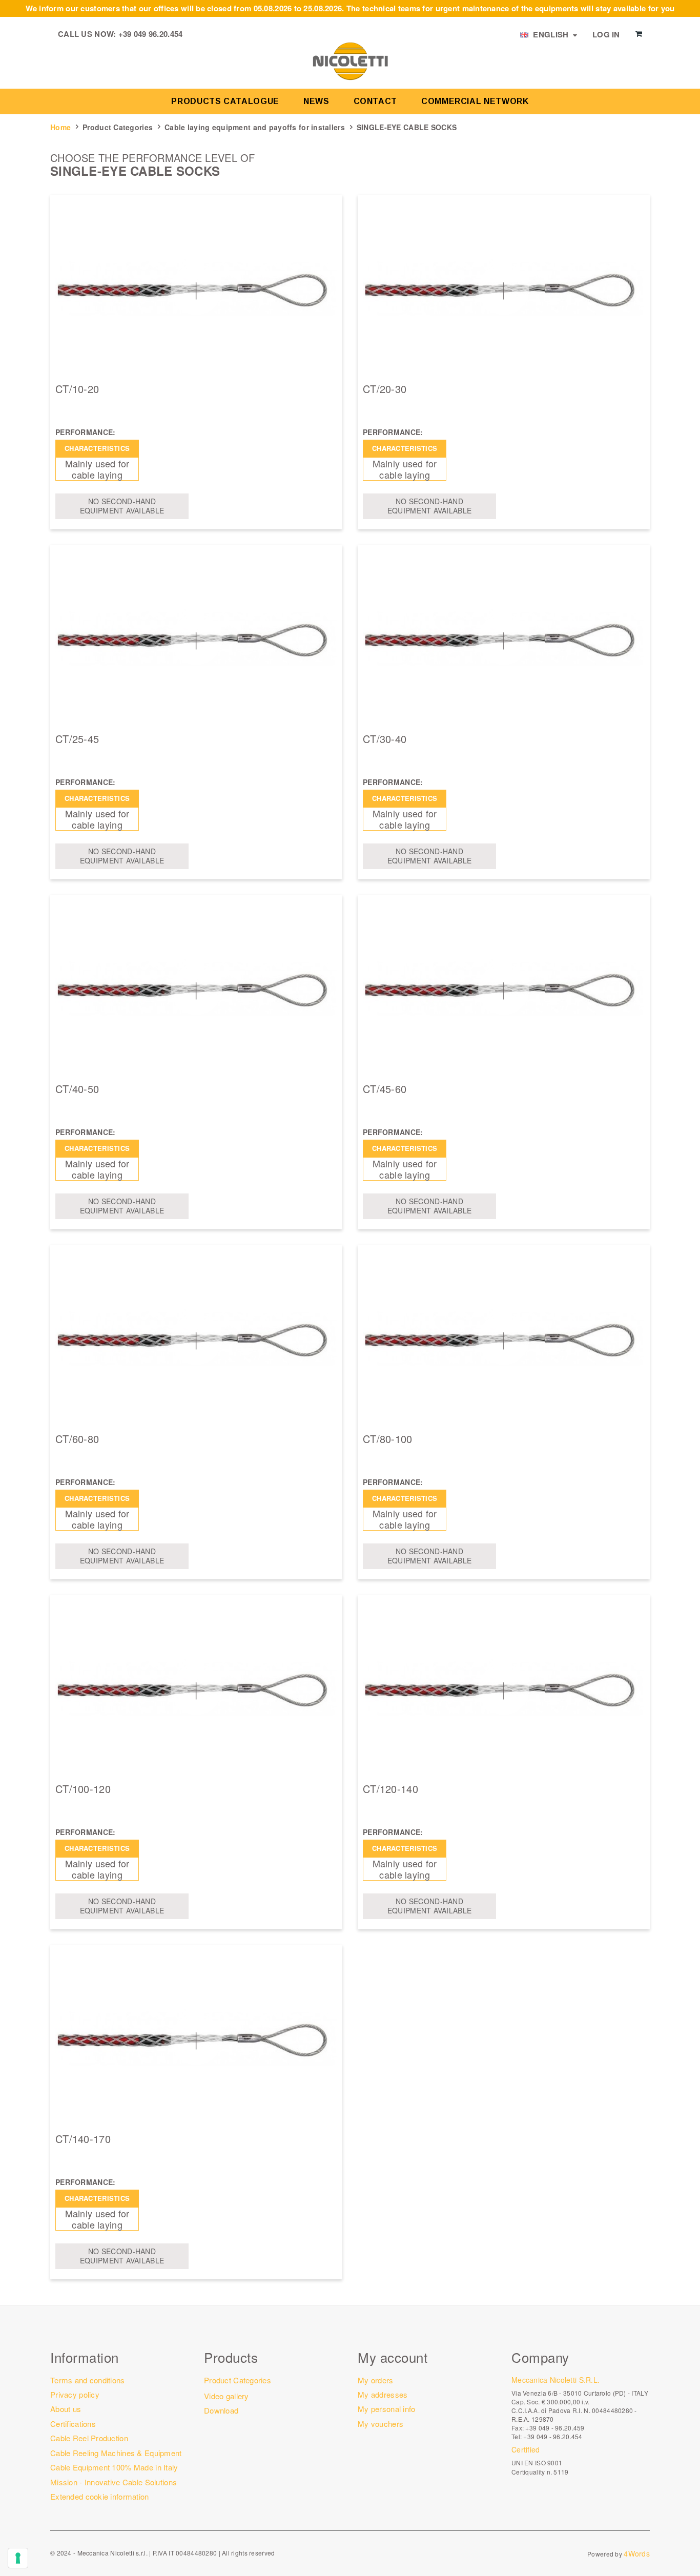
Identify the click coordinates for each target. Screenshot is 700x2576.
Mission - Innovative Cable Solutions (114, 2482)
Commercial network (475, 101)
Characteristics (97, 448)
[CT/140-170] (196, 2039)
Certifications (73, 2424)
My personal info (386, 2409)
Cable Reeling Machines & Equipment (116, 2453)
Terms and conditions (88, 2380)
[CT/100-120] (196, 1689)
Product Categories (118, 127)
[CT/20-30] (504, 289)
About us (66, 2409)
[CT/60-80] (196, 1339)
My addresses (383, 2394)
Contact (375, 101)
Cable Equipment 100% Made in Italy (114, 2467)
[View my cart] (639, 34)
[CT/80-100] (504, 1339)
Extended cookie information (100, 2496)
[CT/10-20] (196, 289)
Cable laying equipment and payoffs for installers (255, 127)
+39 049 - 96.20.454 (553, 2436)
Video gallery (227, 2396)
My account (393, 2357)
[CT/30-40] (504, 639)
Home (60, 127)
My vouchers (380, 2424)
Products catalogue (225, 101)
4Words (637, 2553)
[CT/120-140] (504, 1689)
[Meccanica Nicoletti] (350, 60)
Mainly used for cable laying (97, 469)
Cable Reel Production (89, 2438)
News (316, 101)
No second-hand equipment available (122, 506)
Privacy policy (75, 2394)
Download (221, 2410)
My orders (376, 2380)
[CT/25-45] (196, 639)
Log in (606, 34)
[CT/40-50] (196, 989)
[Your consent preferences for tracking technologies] (18, 2558)
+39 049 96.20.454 (151, 34)
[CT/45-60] (504, 989)
